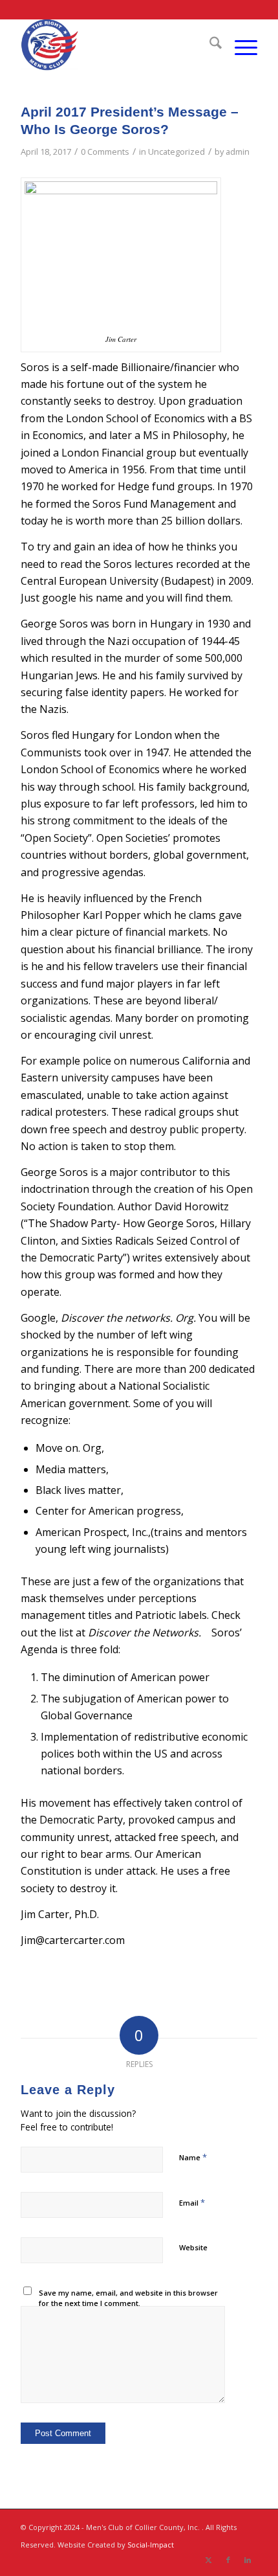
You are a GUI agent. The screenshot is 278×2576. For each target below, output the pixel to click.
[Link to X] (209, 2560)
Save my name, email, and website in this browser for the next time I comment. (128, 2298)
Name (193, 2157)
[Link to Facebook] (228, 2560)
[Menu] (240, 45)
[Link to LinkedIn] (248, 2560)
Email (192, 2202)
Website (193, 2247)
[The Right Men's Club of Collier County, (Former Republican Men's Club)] (115, 45)
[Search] (209, 45)
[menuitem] (209, 45)
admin (238, 152)
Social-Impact (151, 2545)
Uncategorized (176, 152)
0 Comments (105, 152)
